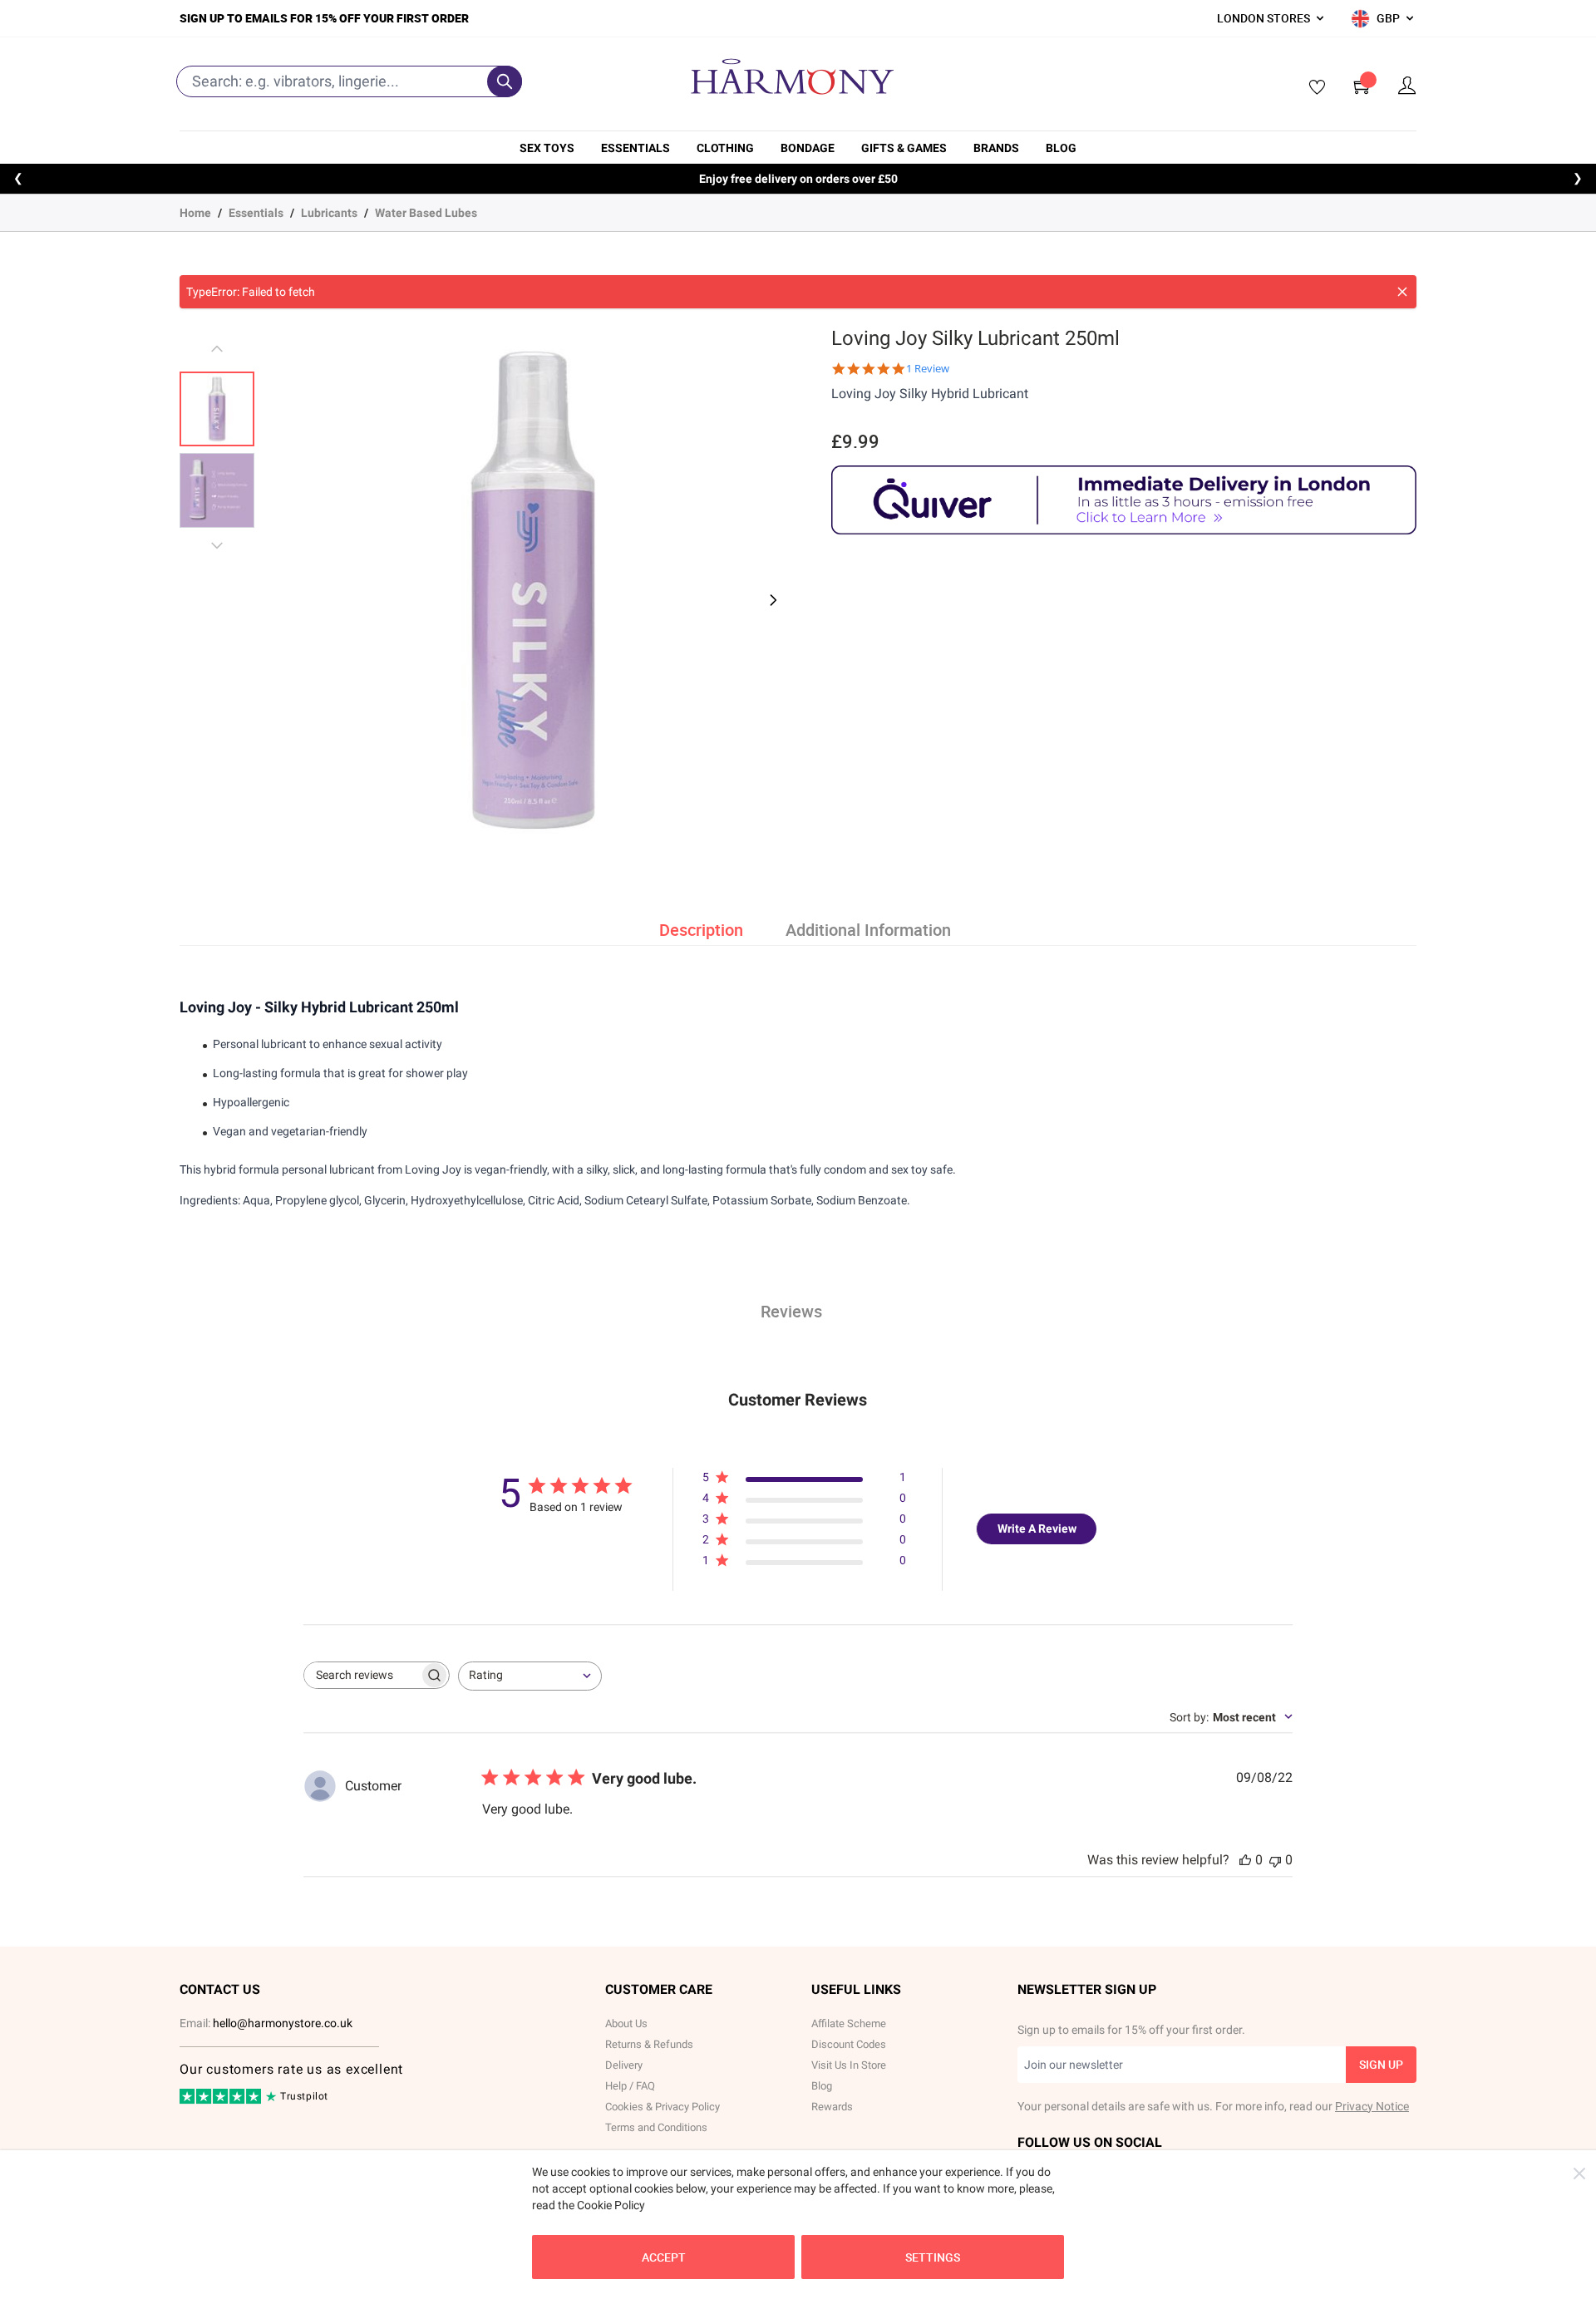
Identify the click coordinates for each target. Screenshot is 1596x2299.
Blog (1061, 148)
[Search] (505, 81)
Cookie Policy (611, 2205)
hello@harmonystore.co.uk (283, 2023)
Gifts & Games (904, 148)
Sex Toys (547, 148)
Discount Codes (849, 2044)
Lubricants (329, 213)
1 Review (928, 369)
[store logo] (792, 76)
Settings (933, 2257)
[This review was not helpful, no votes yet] (1275, 1860)
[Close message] (1402, 292)
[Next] (771, 600)
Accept (664, 2257)
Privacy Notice (1372, 2106)
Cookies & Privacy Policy (663, 2107)
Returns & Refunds (649, 2044)
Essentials (635, 148)
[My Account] (1407, 86)
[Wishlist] (1312, 88)
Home (195, 213)
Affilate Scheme (849, 2023)
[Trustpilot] (222, 2100)
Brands (996, 148)
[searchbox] (362, 1675)
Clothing (725, 148)
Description (701, 930)
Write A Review (1037, 1529)
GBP (1388, 18)
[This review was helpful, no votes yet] (1245, 1860)
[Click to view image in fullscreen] (533, 590)
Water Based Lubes (426, 213)
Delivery (624, 2065)
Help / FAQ (630, 2086)
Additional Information (868, 930)
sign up (1381, 2064)
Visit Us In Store (849, 2065)
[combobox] (530, 1676)
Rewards (832, 2107)
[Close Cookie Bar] (1579, 2173)
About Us (626, 2023)
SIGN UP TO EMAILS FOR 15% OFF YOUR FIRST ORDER (324, 18)
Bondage (808, 148)
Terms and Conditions (656, 2127)
